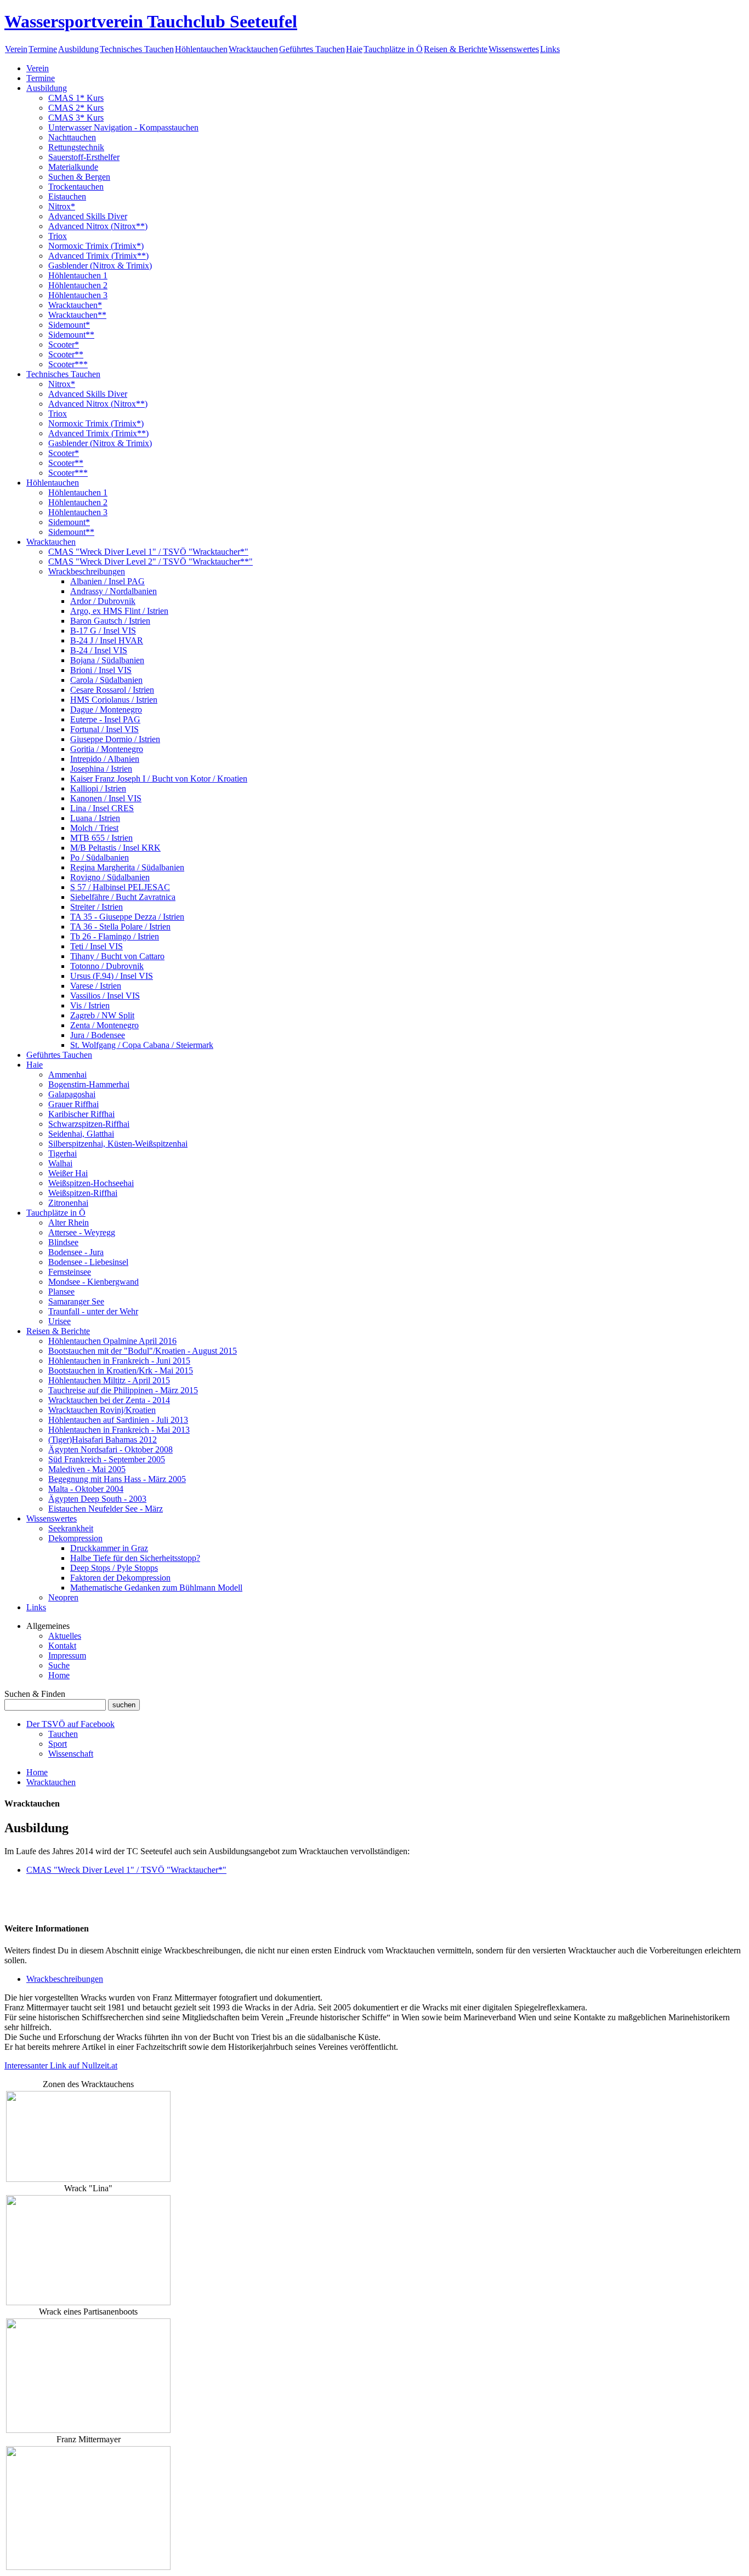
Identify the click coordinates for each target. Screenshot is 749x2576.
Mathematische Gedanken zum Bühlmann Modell (156, 1588)
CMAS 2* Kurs (76, 108)
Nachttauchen (72, 137)
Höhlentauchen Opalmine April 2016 (112, 1341)
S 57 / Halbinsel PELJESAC (120, 887)
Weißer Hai (68, 1173)
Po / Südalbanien (100, 857)
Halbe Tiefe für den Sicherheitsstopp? (135, 1558)
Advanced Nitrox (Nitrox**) (98, 226)
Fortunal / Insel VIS (104, 729)
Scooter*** (68, 364)
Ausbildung (78, 49)
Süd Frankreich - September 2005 (107, 1459)
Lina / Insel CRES (102, 808)
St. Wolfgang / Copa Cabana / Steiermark (142, 1045)
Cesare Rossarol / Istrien (112, 690)
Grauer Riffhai (73, 1104)
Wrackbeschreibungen (87, 571)
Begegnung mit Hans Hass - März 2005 (117, 1479)
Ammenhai (67, 1075)
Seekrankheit (71, 1528)
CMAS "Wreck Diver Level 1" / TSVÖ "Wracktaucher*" (148, 552)
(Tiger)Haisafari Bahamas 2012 (103, 1440)
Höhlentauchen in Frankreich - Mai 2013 (119, 1430)
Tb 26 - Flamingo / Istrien (115, 936)
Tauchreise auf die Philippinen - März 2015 (123, 1390)
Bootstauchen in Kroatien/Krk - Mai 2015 (121, 1370)
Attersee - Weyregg (82, 1232)
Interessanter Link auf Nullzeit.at (61, 2065)
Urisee (59, 1321)
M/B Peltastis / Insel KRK (115, 848)
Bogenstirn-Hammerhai (89, 1084)
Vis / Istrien (90, 1005)
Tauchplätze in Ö (393, 49)
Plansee (61, 1292)
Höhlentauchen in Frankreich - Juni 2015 (119, 1361)
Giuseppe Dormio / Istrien (115, 739)
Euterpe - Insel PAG (105, 719)
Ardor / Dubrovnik (103, 601)
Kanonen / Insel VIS (106, 798)
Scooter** (66, 354)
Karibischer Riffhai (81, 1114)
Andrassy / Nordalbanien (114, 591)
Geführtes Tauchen (312, 49)
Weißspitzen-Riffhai (83, 1193)
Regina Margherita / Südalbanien (127, 867)
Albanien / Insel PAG (107, 581)
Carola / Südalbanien (106, 680)
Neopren (63, 1597)
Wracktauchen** (77, 315)
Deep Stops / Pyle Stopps (114, 1568)
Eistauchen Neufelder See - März (106, 1509)
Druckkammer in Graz (109, 1548)
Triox (58, 236)
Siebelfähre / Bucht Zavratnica (123, 897)
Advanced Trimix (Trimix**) (98, 256)
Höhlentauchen (201, 49)
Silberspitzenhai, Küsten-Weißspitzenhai (118, 1144)
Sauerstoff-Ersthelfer (84, 157)
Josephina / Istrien (101, 769)
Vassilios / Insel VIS (105, 996)
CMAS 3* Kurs (76, 118)
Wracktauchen (253, 49)
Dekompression (75, 1538)
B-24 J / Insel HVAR (107, 640)
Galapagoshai (72, 1094)
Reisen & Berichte (456, 49)
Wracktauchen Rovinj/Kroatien (102, 1410)
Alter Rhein (69, 1223)
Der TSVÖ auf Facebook (70, 1724)
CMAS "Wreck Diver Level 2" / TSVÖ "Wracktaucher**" (151, 562)
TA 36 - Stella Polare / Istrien (120, 927)
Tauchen (63, 1734)
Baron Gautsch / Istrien (110, 621)
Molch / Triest (94, 828)
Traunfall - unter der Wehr (93, 1311)
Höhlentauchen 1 (78, 275)
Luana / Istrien (95, 818)
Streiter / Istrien (97, 907)
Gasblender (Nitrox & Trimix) (100, 266)
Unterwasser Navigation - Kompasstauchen (123, 127)
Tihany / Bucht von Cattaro (117, 956)
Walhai (60, 1163)
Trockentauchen (76, 187)
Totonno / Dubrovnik (107, 966)
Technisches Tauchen (137, 49)
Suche (59, 1665)
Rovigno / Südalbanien (110, 877)
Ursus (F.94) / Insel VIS (112, 976)
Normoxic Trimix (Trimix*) (96, 246)
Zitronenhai (68, 1203)
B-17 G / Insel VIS (103, 631)
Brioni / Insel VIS (101, 670)
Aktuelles (65, 1636)
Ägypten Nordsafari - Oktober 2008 (110, 1449)
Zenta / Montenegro (104, 1025)
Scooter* (64, 344)
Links (550, 49)
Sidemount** (71, 335)
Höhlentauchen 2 (78, 285)
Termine (43, 49)
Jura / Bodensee (98, 1035)
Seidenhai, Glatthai (81, 1134)
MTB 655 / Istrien (101, 838)
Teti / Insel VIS (97, 946)
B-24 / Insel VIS (99, 650)
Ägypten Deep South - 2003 (97, 1499)
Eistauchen (67, 196)
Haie (354, 49)
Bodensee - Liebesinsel (88, 1262)
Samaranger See (76, 1301)
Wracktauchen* (75, 305)
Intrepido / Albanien (105, 759)
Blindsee (63, 1242)
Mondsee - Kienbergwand (93, 1282)
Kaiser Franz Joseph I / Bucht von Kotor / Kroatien (159, 779)
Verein (16, 49)
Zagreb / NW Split (102, 1015)
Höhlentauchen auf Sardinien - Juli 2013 (118, 1420)
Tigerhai (63, 1153)
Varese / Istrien (96, 986)
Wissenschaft (71, 1754)
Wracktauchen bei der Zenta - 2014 (109, 1400)
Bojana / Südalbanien (107, 660)
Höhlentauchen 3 (78, 295)
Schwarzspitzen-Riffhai (89, 1124)
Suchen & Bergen (79, 177)
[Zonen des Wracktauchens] (88, 2179)
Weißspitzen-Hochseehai (91, 1183)
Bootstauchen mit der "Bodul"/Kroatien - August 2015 (143, 1351)
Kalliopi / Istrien (98, 788)
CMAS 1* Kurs (76, 98)
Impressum (67, 1655)
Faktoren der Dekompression (120, 1578)
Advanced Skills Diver (88, 216)
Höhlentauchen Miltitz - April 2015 (109, 1380)
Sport (58, 1744)
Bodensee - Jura (76, 1252)
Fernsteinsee (70, 1272)
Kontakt (62, 1646)
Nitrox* (62, 206)
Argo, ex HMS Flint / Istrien (119, 611)
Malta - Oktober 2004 (86, 1489)
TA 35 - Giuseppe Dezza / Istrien (127, 917)
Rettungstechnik (76, 147)
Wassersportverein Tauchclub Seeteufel (151, 21)
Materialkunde (73, 167)
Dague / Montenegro (106, 709)
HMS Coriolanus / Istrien (114, 700)
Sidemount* (69, 325)
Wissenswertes (514, 49)
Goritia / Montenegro (107, 749)
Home (59, 1675)
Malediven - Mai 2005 (87, 1469)
